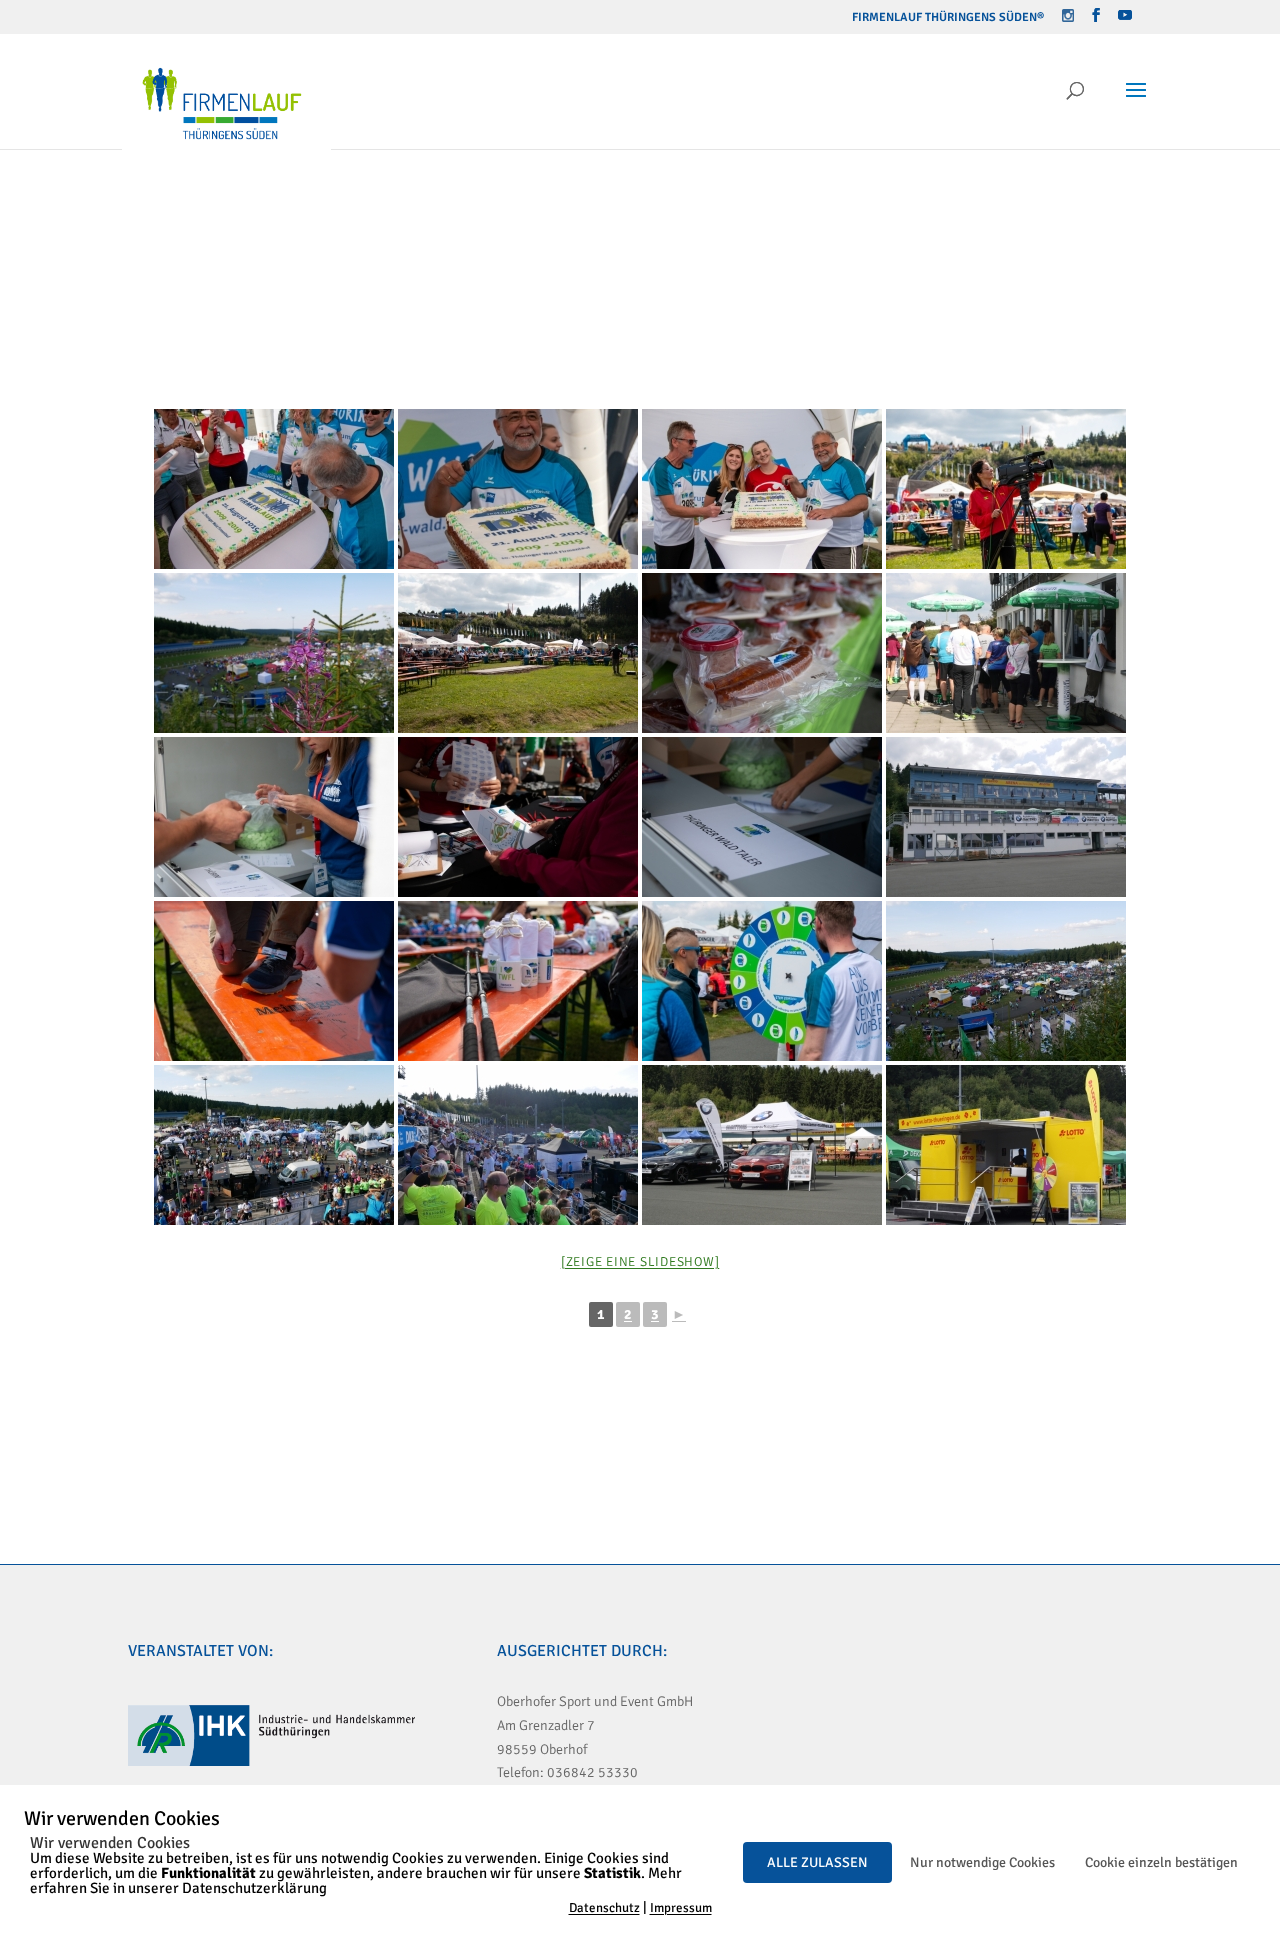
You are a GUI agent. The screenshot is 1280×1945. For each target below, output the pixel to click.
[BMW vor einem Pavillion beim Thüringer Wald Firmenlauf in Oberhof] (762, 1145)
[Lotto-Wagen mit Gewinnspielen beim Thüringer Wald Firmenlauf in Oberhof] (1006, 1145)
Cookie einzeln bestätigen (1161, 1862)
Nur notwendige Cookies (982, 1862)
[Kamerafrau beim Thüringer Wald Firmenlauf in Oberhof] (1006, 489)
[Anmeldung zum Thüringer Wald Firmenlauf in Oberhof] (274, 817)
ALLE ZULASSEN (817, 1862)
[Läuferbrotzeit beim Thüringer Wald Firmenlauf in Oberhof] (762, 653)
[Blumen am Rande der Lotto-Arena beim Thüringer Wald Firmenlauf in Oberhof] (274, 653)
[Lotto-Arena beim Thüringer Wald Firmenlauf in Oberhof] (1006, 817)
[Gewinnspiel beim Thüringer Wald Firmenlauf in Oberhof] (762, 981)
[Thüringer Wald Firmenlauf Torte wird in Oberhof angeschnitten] (274, 489)
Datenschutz (604, 1908)
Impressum (681, 1908)
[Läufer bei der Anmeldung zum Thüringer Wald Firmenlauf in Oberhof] (1006, 653)
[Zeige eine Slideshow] (640, 1262)
